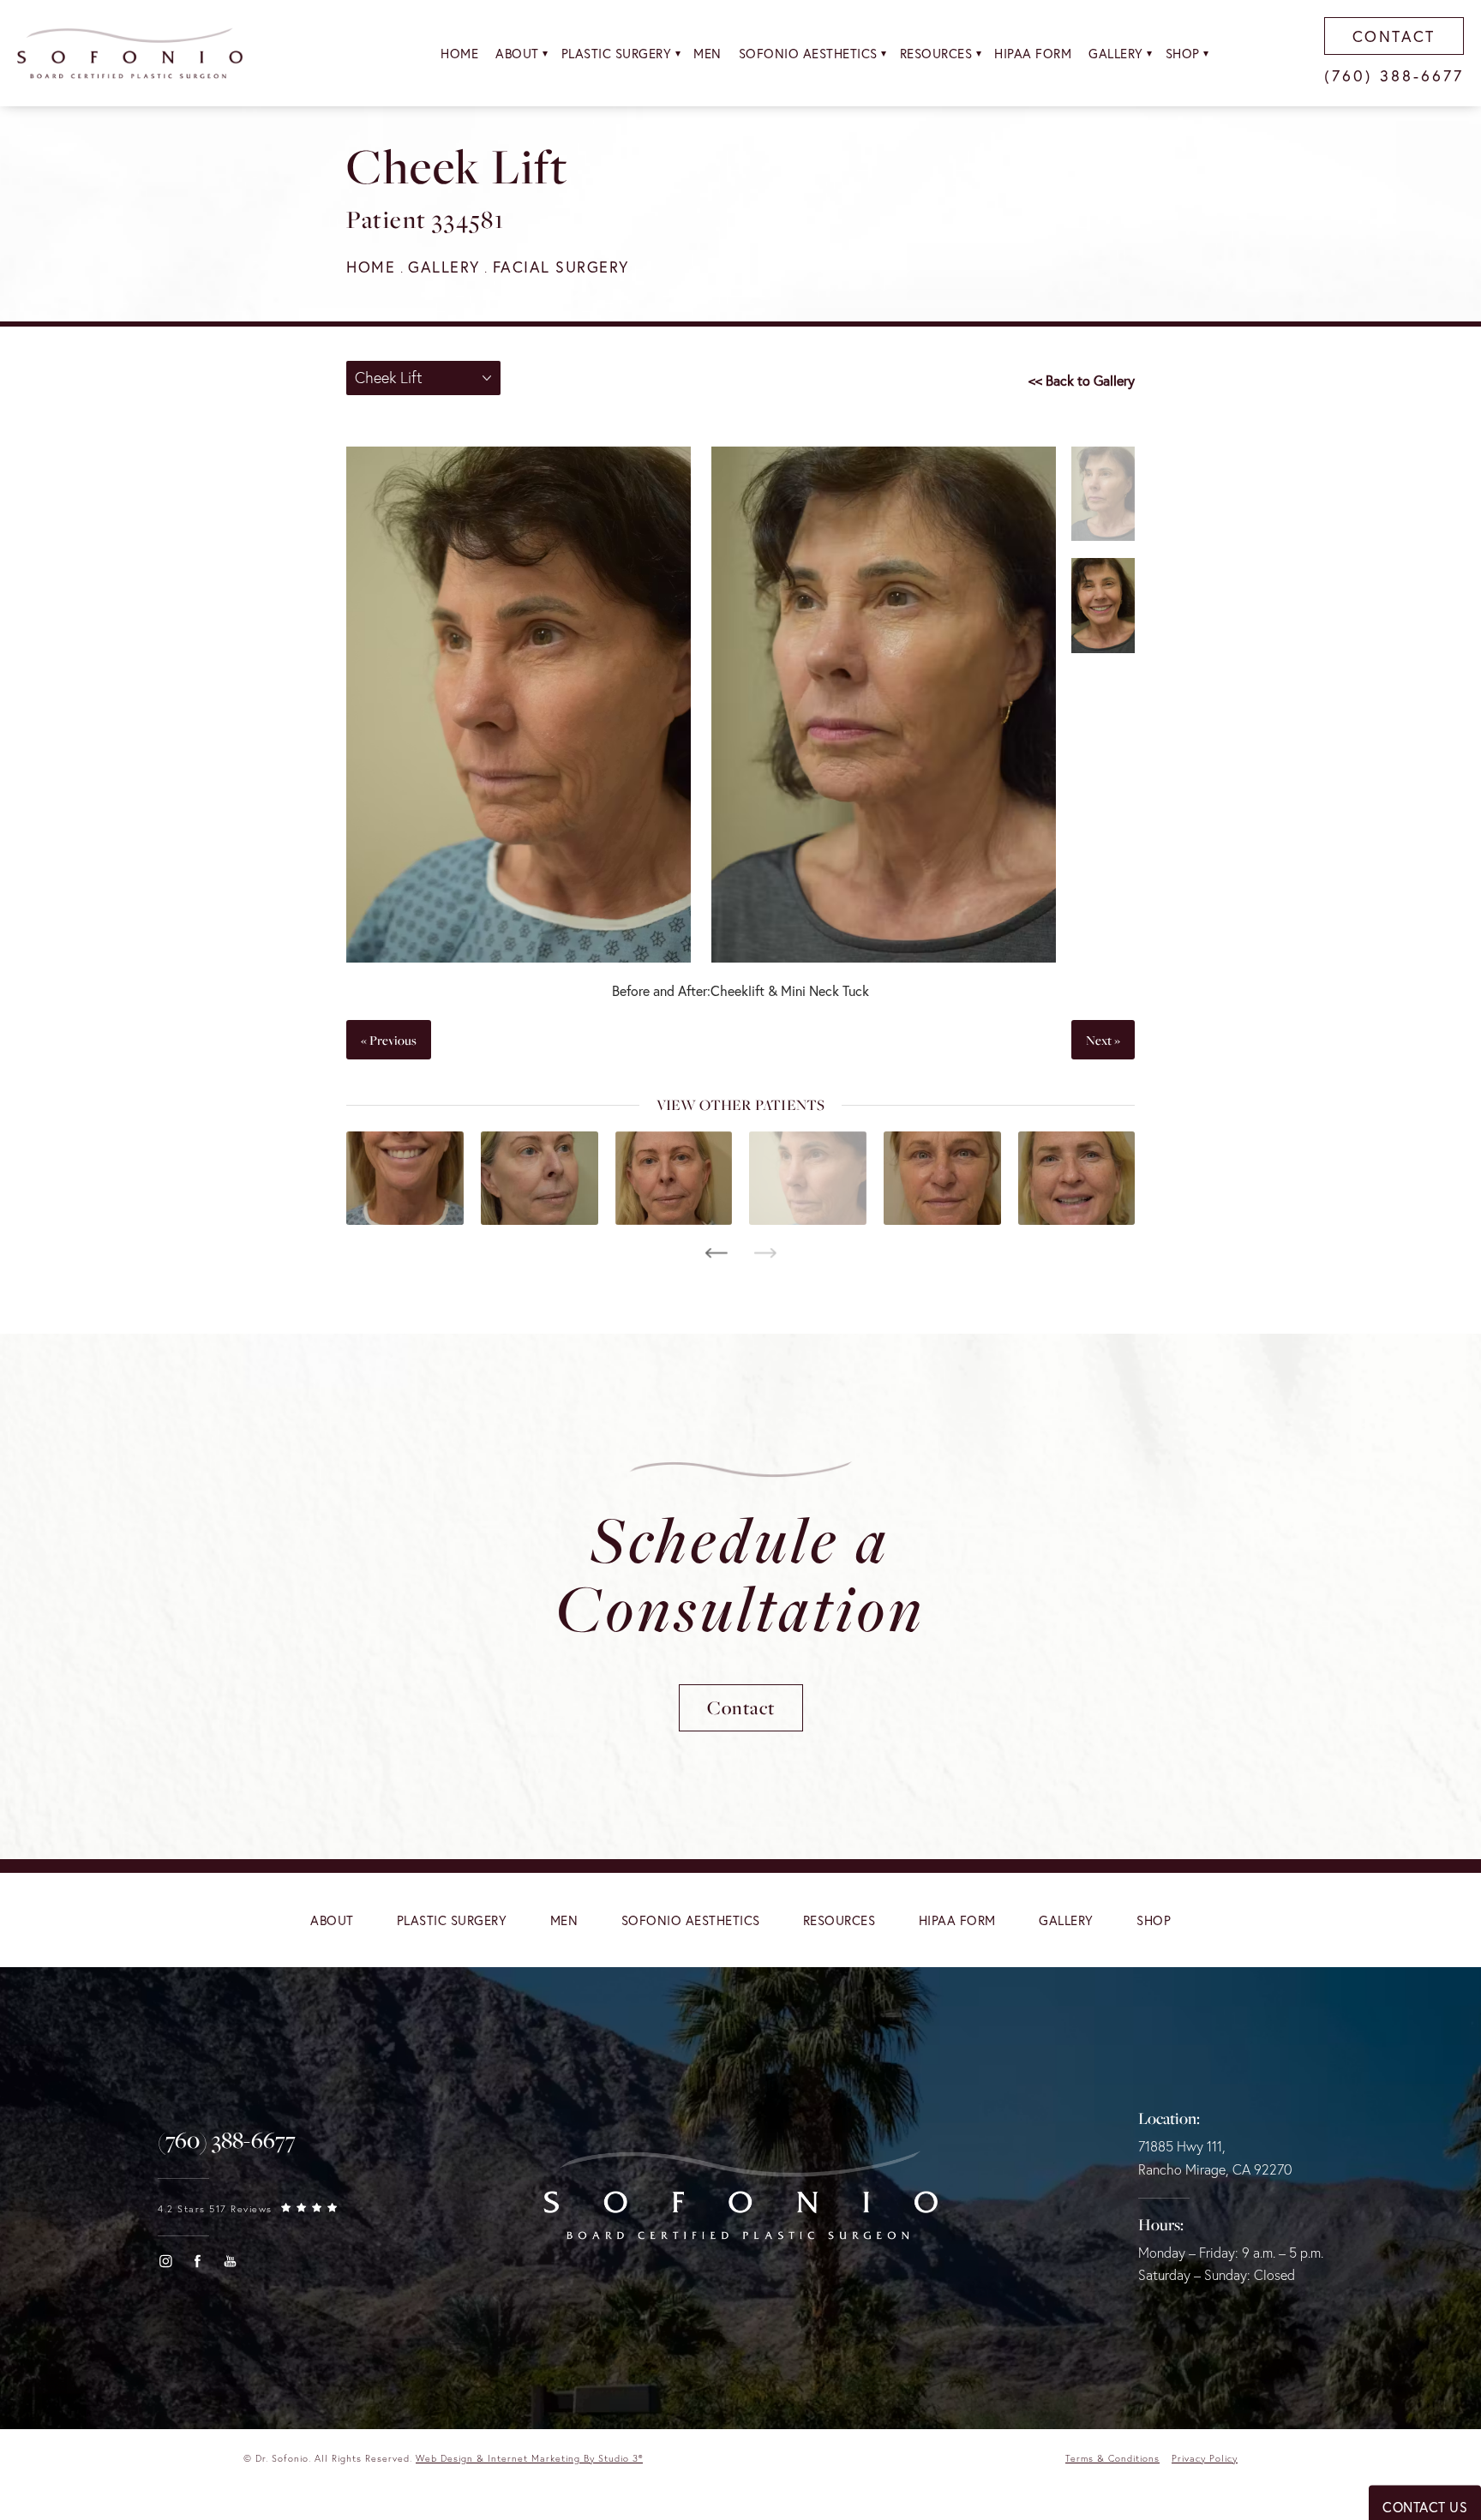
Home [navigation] (371, 267)
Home (459, 53)
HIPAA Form (1033, 53)
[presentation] (716, 1253)
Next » (1103, 1040)
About (517, 53)
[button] (165, 2261)
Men (708, 53)
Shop (1183, 53)
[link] (227, 2140)
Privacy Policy (1205, 2458)
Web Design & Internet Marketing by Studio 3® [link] (529, 2458)
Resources (936, 53)
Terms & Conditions (1112, 2458)
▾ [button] (546, 53)
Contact (741, 1707)
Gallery (1116, 53)
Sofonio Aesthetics (808, 53)
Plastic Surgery (617, 53)
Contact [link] (1394, 36)
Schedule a (740, 1573)
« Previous (389, 1040)
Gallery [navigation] (444, 267)
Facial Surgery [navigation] (561, 267)
